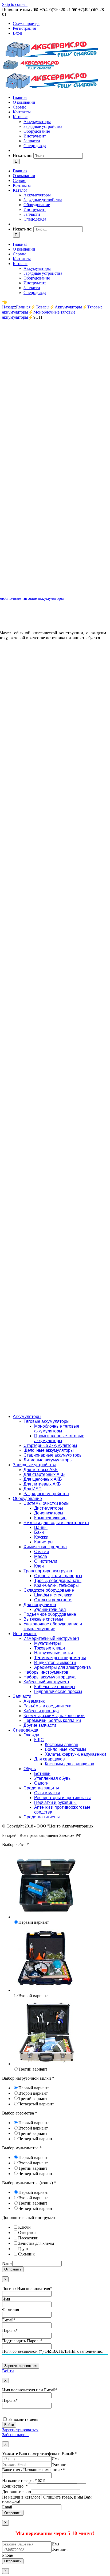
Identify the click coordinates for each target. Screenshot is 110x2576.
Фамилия (11, 2309)
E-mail (9, 2320)
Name (7, 2263)
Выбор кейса (15, 1844)
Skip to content (15, 4)
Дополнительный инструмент (30, 2218)
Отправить (13, 2269)
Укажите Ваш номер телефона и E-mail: (40, 2454)
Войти (8, 2371)
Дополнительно (17, 2492)
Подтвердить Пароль (22, 2341)
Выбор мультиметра (22, 2148)
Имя (6, 2299)
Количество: (15, 2486)
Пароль (10, 2330)
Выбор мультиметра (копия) (29, 2183)
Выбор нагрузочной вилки (28, 2078)
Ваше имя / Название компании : (34, 2470)
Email (7, 2507)
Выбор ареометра (20, 2113)
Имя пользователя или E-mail (30, 2390)
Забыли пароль (16, 2435)
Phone (7, 2555)
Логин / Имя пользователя (27, 2289)
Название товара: (19, 2480)
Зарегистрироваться (20, 2430)
